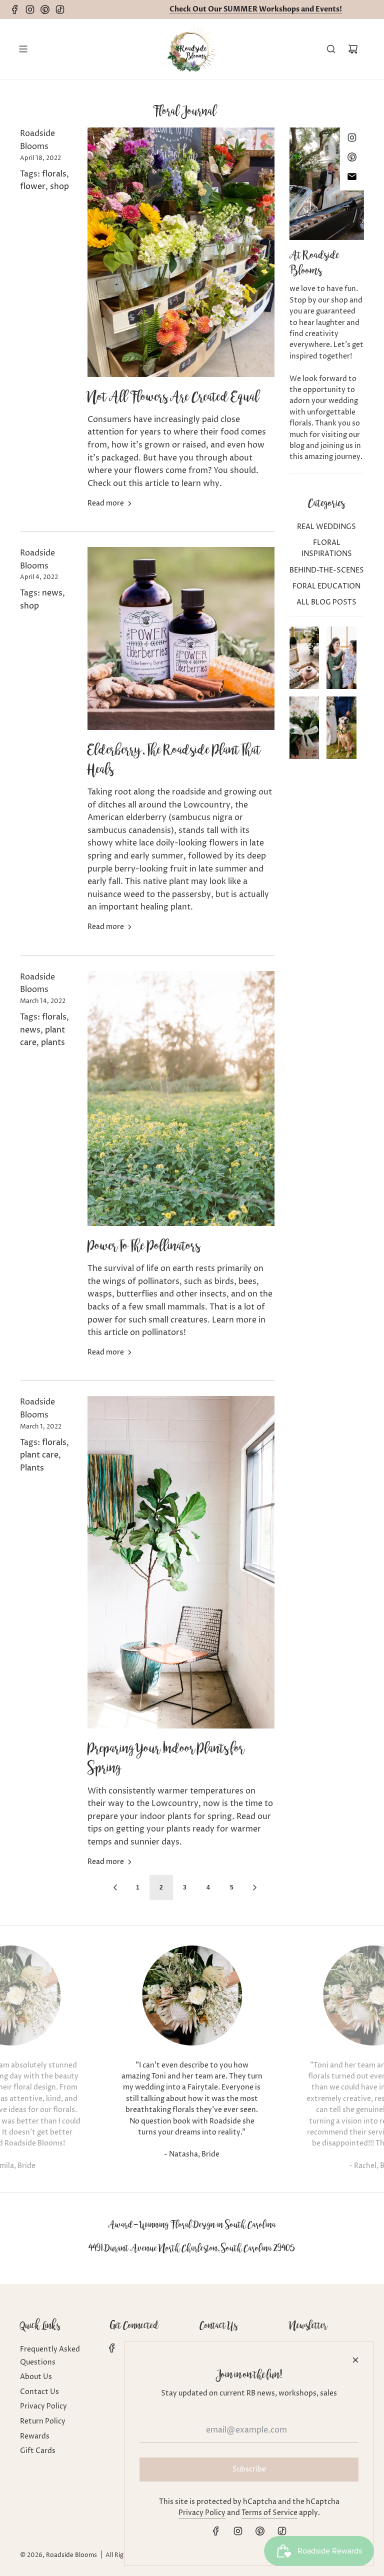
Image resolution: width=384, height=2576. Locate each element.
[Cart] (353, 49)
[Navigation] (23, 49)
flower (33, 186)
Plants (32, 1468)
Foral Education (326, 586)
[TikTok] (62, 9)
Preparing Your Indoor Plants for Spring (166, 1758)
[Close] (355, 2360)
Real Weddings (326, 527)
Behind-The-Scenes (327, 570)
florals (54, 174)
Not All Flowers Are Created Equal (173, 396)
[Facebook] (17, 9)
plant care (39, 1455)
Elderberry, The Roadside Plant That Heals (174, 759)
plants (53, 1042)
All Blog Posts (326, 602)
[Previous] (115, 1887)
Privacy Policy (202, 2513)
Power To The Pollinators (144, 1245)
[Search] (331, 49)
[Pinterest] (47, 9)
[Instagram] (32, 9)
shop (59, 186)
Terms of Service (269, 2513)
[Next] (254, 1887)
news (52, 593)
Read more (106, 503)
